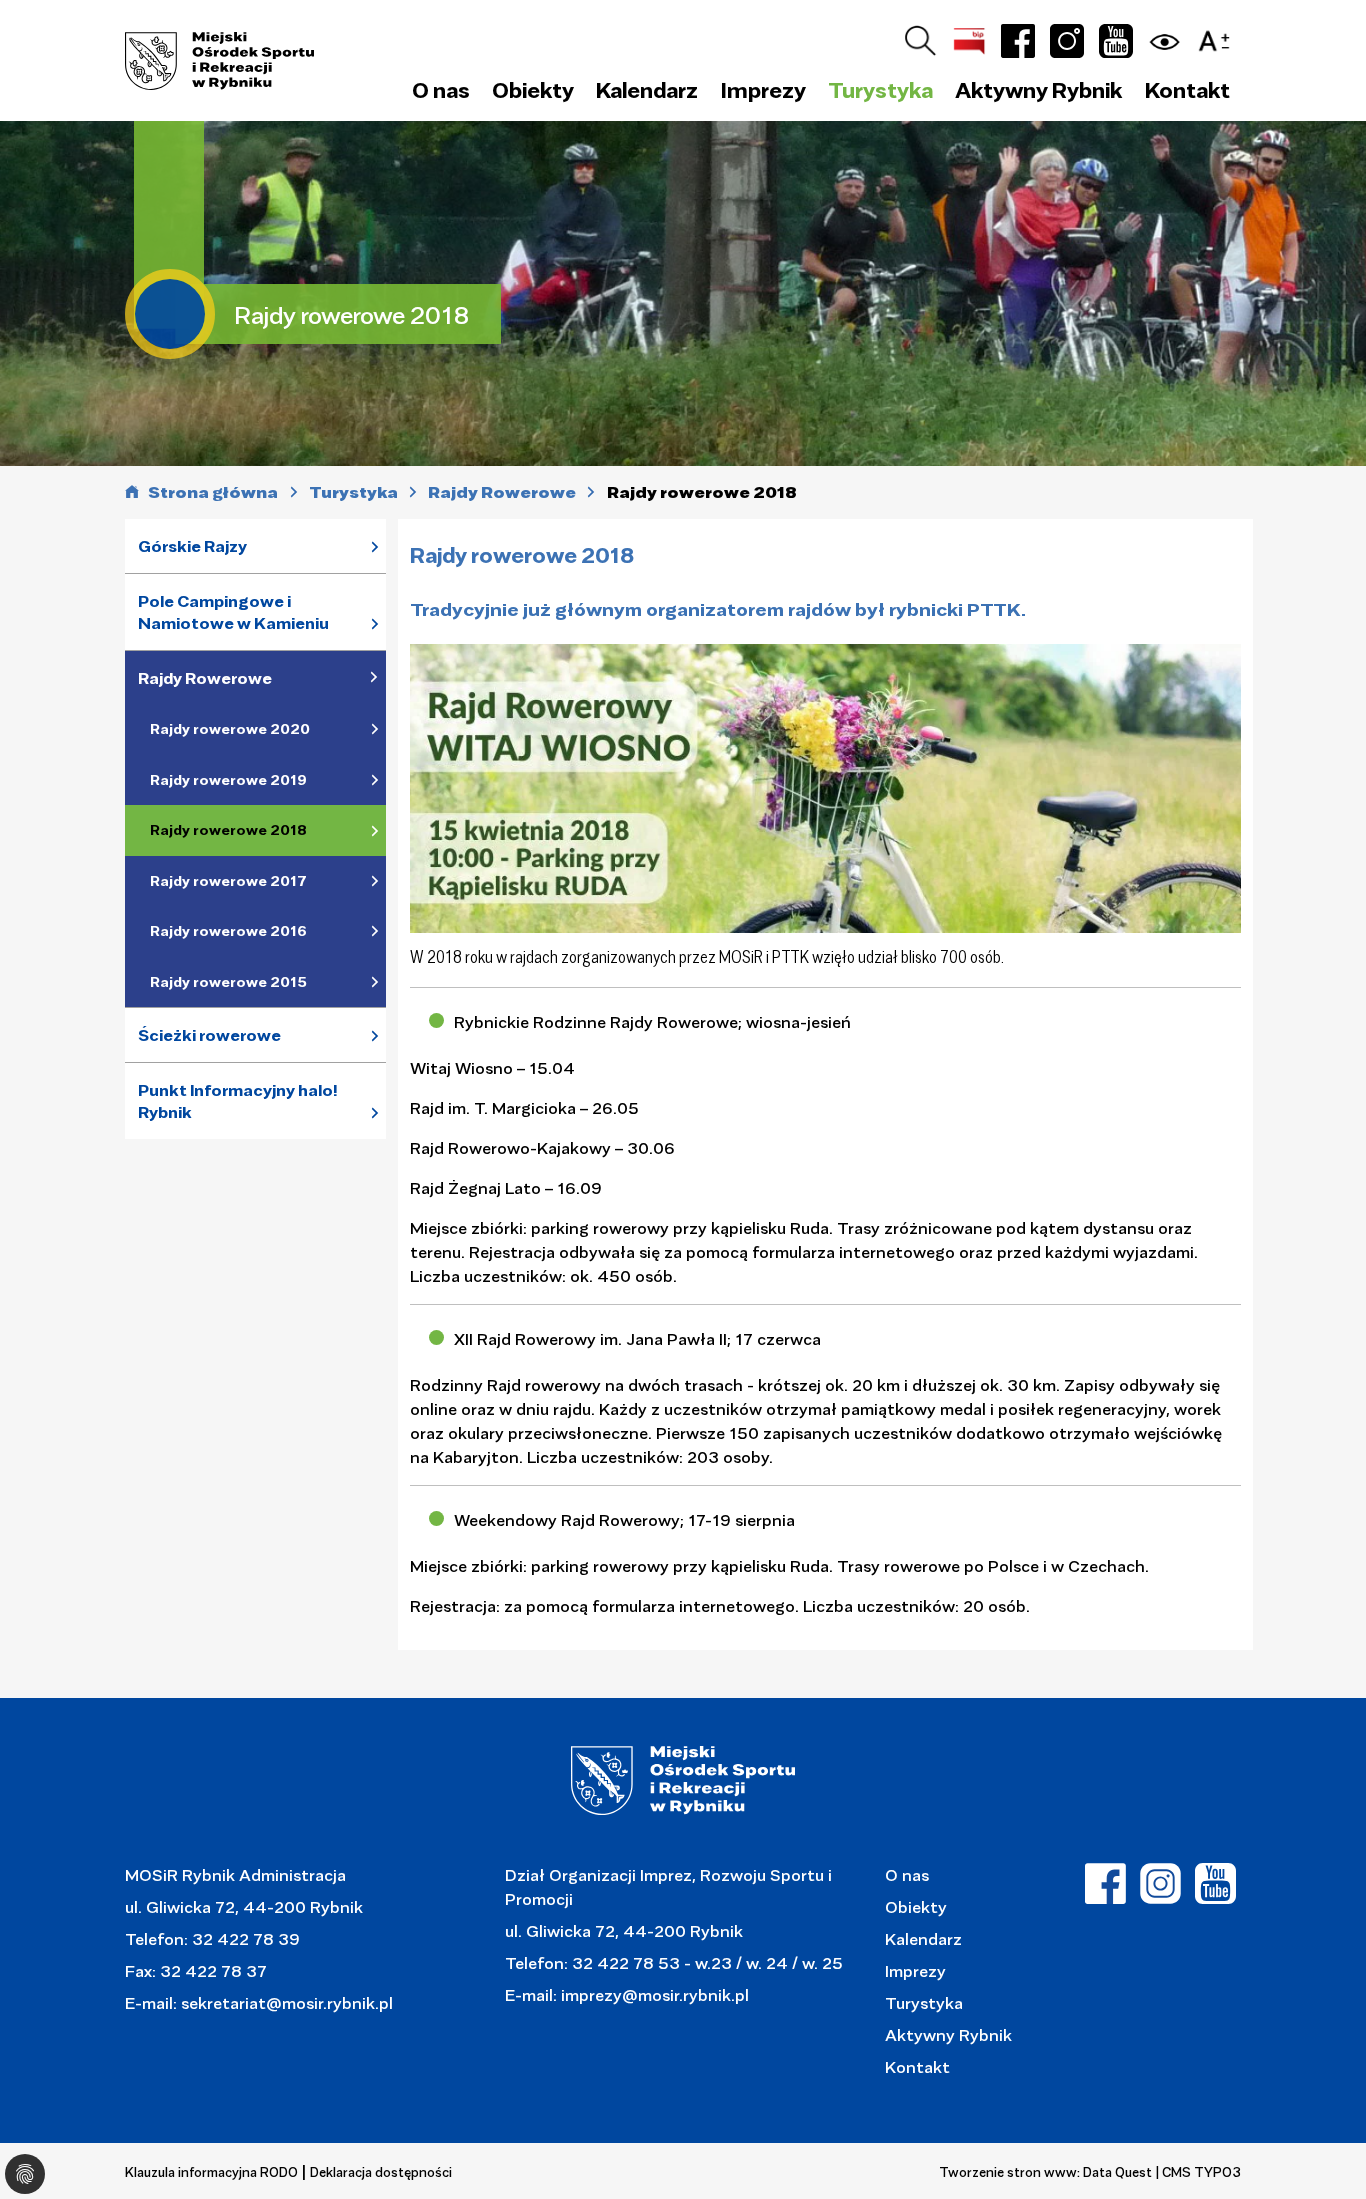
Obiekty (916, 1906)
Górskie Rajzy (192, 546)
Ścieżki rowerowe (209, 1035)
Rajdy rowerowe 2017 (228, 881)
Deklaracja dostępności (381, 2172)
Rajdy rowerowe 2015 (228, 982)
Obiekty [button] (533, 90)
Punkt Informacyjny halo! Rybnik (238, 1101)
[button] (1219, 37)
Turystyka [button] (880, 90)
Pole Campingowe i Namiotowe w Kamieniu (233, 612)
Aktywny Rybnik (948, 2034)
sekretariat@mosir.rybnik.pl (287, 2002)
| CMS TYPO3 (1198, 2172)
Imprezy (915, 1970)
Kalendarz (647, 90)
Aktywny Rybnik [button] (1038, 90)
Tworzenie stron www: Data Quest (1045, 2172)
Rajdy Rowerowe (205, 678)
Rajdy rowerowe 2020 (230, 729)
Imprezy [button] (763, 90)
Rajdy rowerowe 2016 (228, 931)
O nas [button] (441, 90)
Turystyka (924, 2002)
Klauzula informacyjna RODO (211, 2172)
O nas (907, 1874)
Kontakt (1187, 90)
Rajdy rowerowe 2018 (228, 830)
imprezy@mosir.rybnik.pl (653, 1994)
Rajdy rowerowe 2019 (228, 780)
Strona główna (213, 492)
